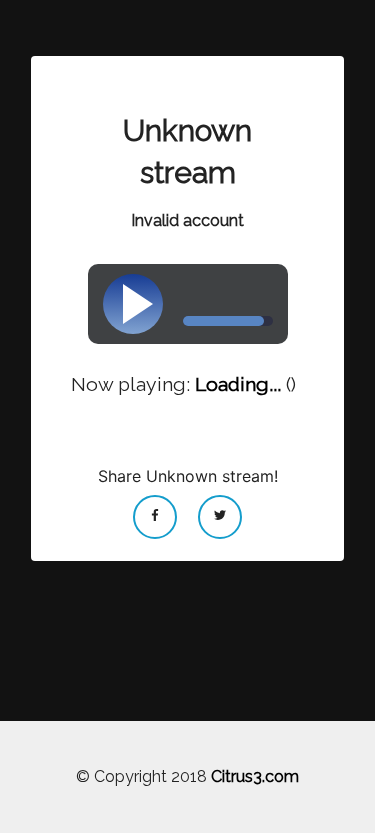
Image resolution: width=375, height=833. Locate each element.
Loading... (238, 384)
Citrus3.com (255, 776)
